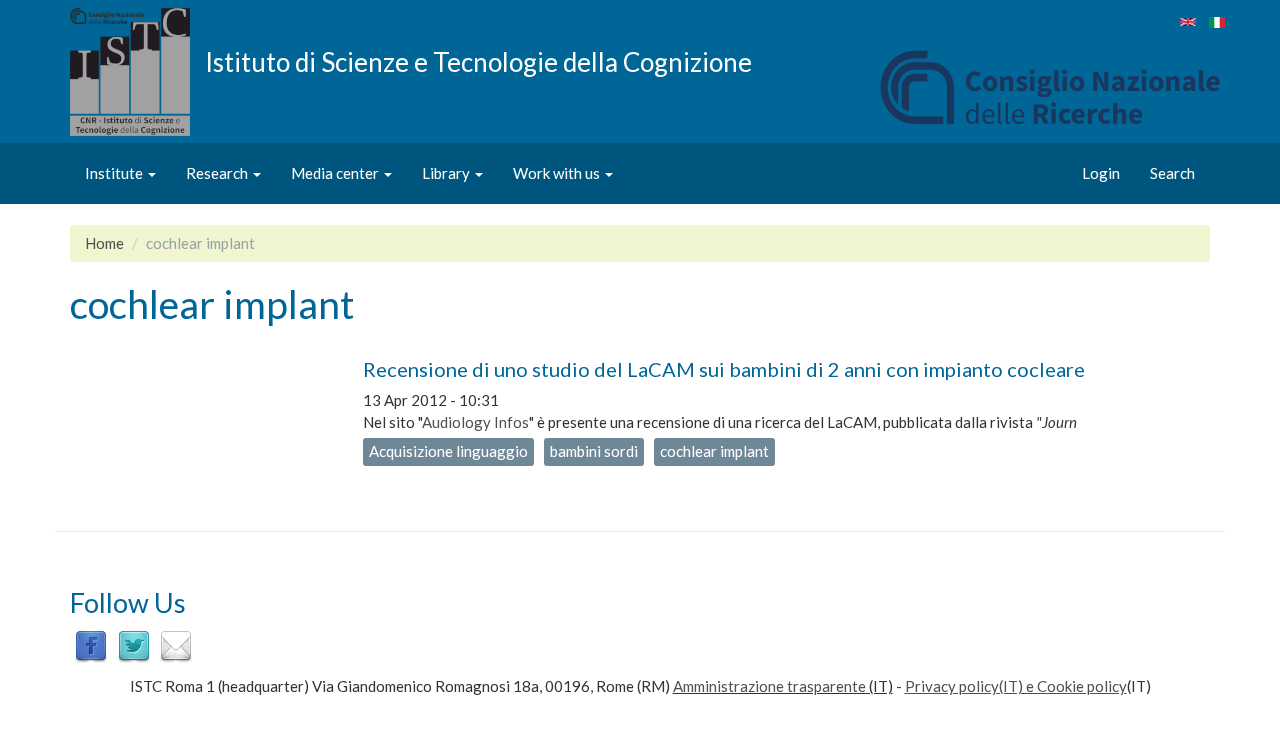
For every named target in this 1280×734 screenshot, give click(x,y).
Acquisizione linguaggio (448, 451)
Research (218, 173)
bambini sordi (594, 451)
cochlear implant (714, 451)
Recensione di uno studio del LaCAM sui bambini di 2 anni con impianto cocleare (724, 369)
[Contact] (176, 645)
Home (104, 243)
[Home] (137, 72)
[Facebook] (91, 645)
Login (1101, 173)
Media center (336, 173)
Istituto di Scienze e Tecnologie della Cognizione (478, 61)
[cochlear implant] (1188, 22)
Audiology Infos (475, 422)
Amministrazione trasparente (769, 686)
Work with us (558, 173)
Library (447, 173)
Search (1172, 173)
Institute (115, 173)
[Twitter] (134, 645)
